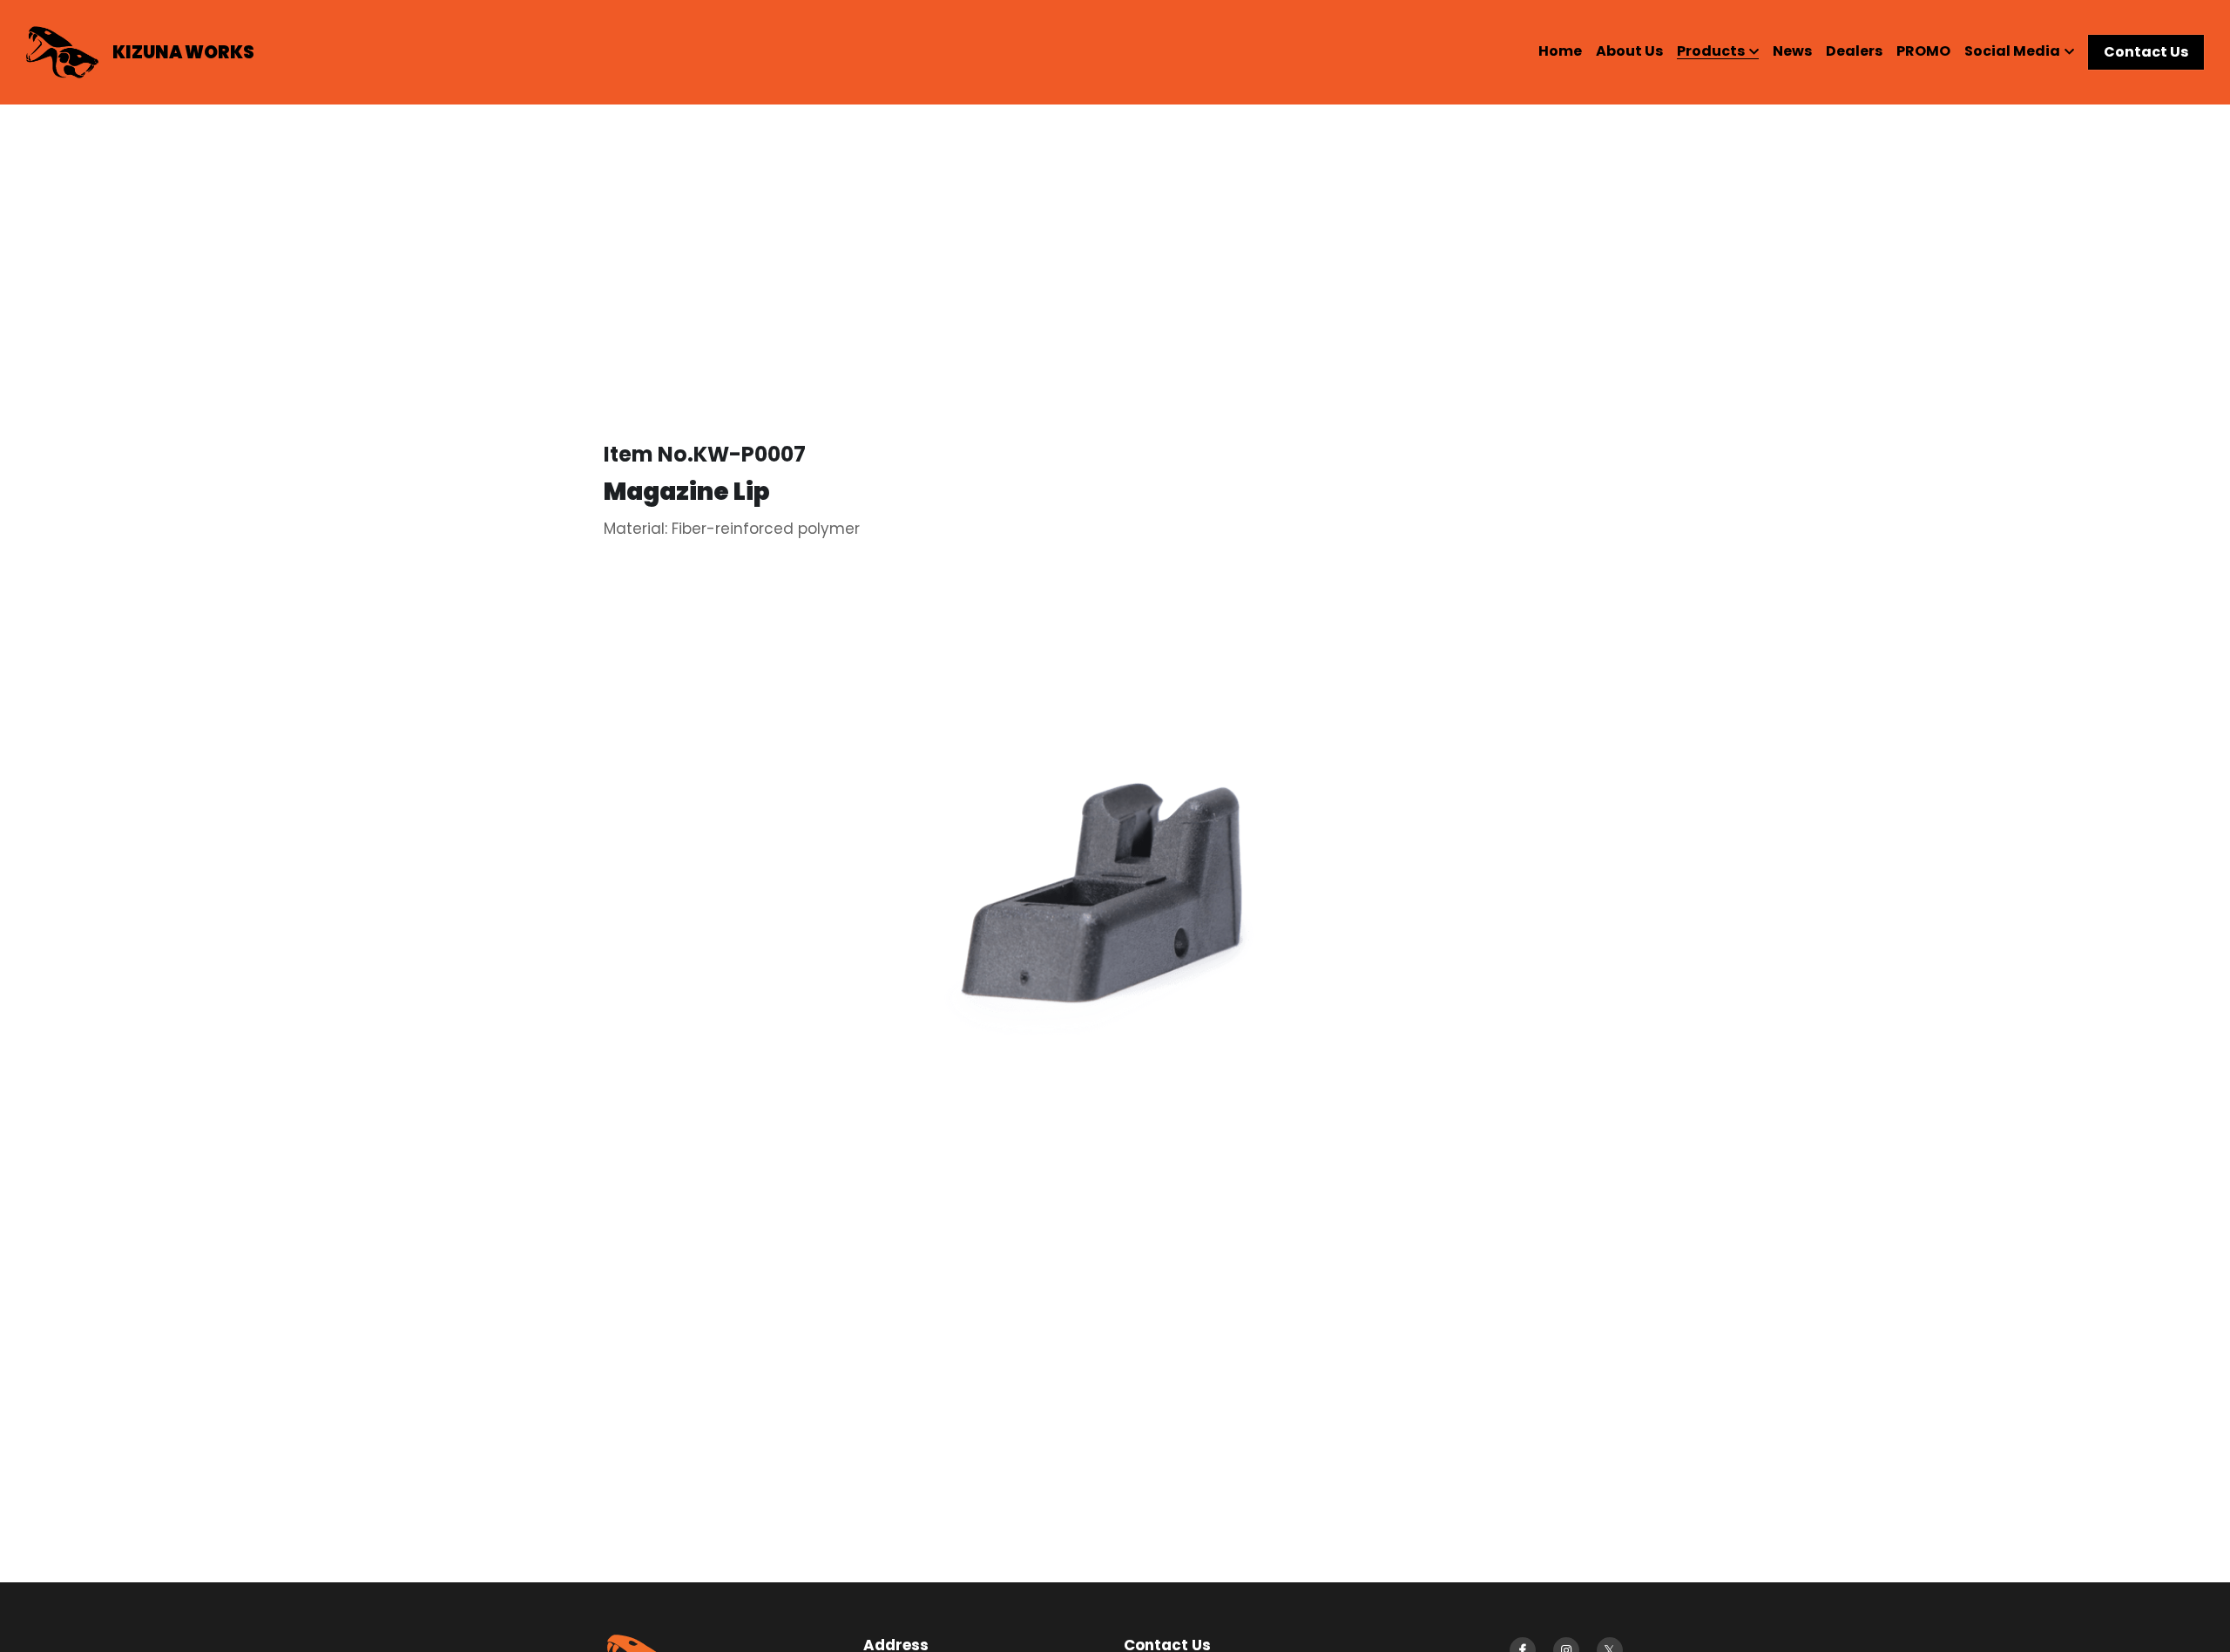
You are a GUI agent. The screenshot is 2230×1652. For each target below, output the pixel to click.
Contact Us (2146, 52)
